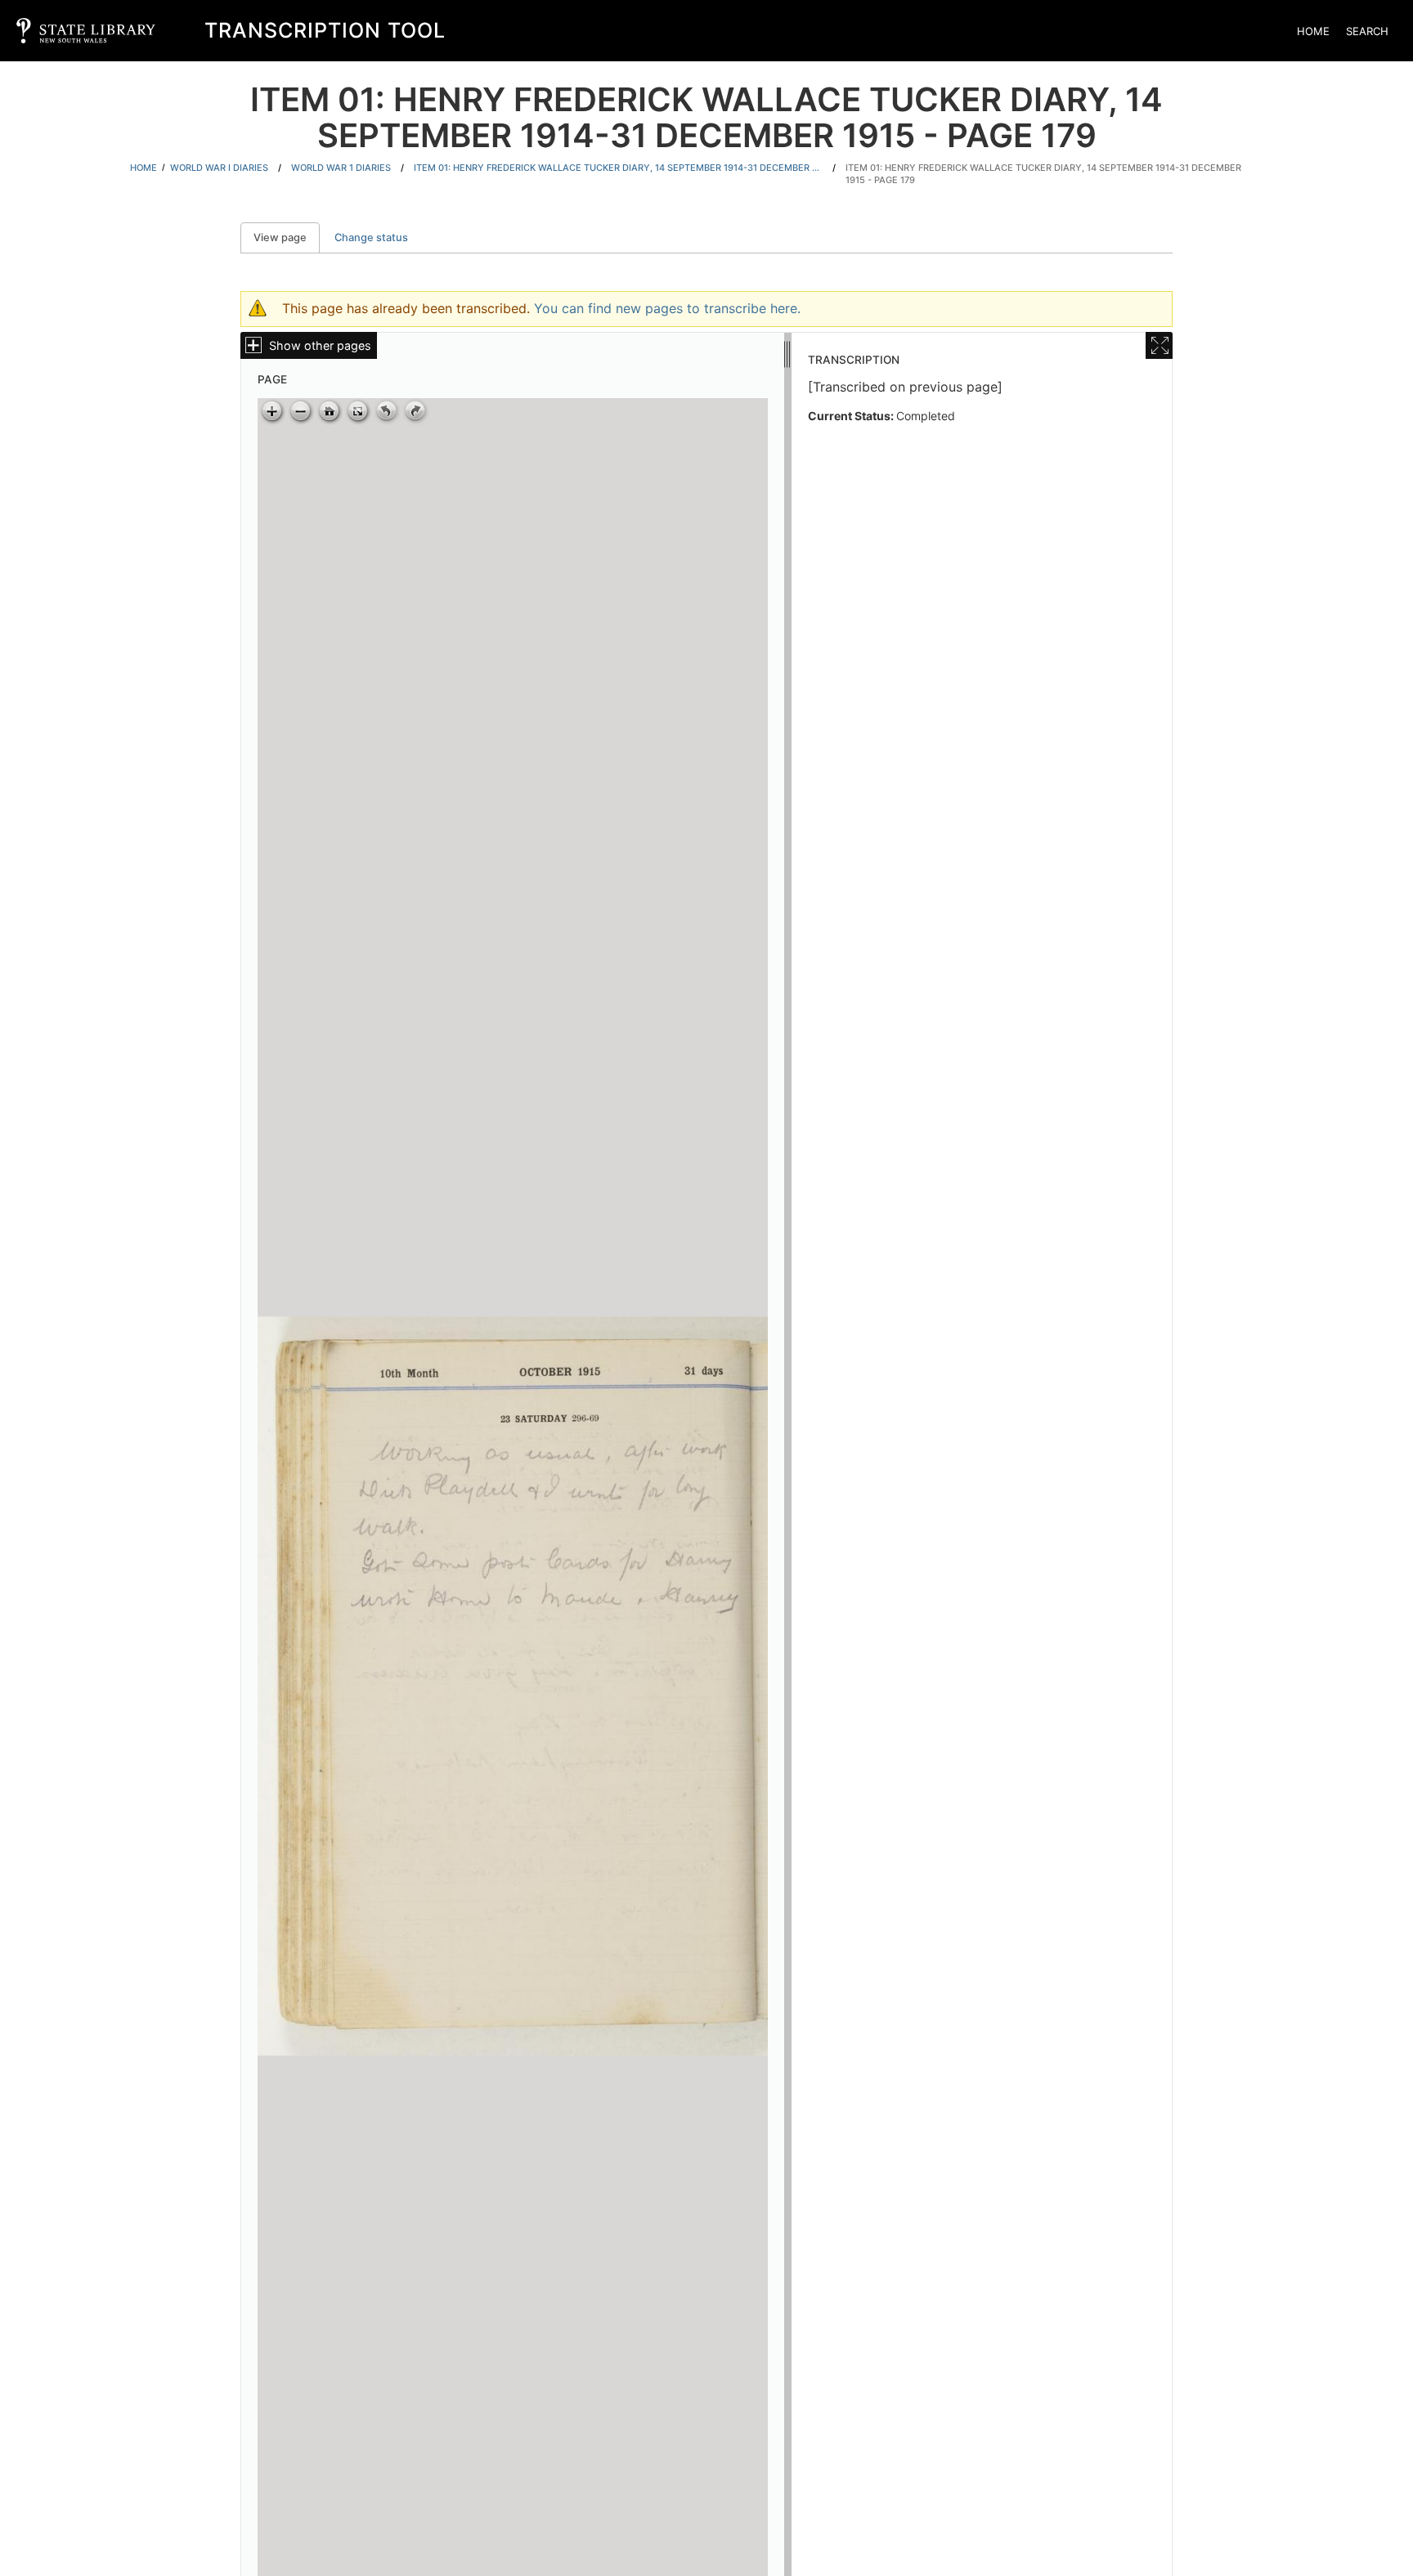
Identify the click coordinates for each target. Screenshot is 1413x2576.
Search (1367, 31)
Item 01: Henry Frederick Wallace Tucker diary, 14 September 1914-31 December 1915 (618, 168)
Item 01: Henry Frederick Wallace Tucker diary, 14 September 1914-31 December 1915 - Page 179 (1043, 174)
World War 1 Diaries (341, 168)
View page (287, 237)
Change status (371, 237)
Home (1313, 31)
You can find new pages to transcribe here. (667, 308)
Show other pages (320, 345)
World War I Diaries (219, 168)
